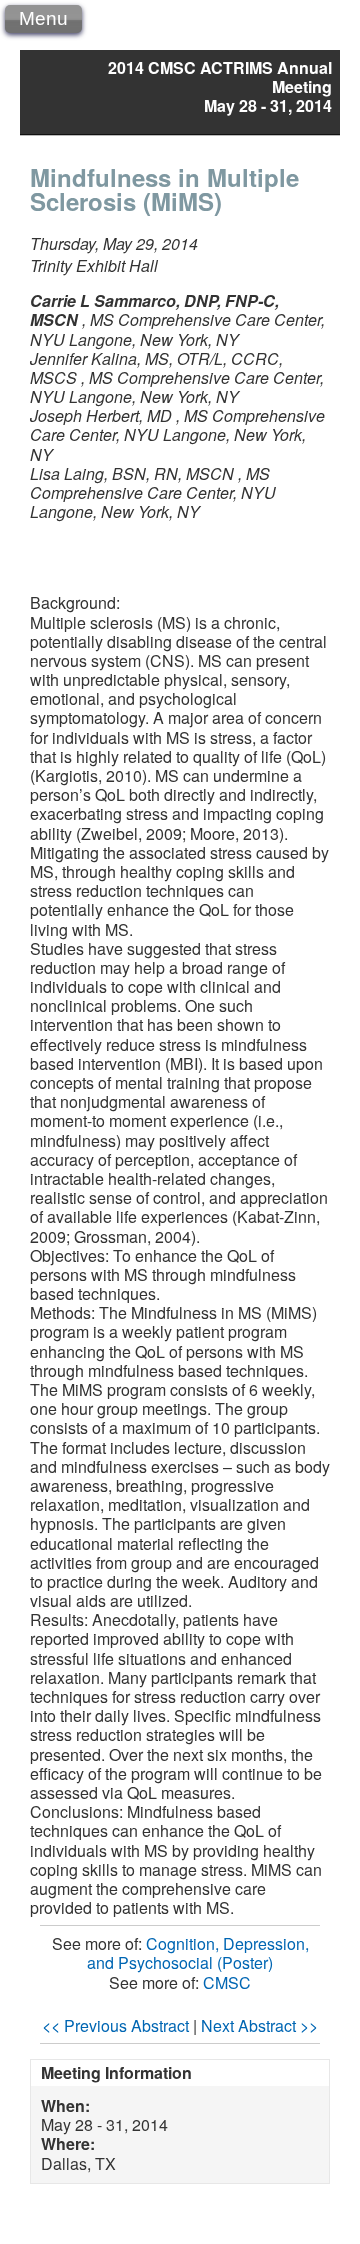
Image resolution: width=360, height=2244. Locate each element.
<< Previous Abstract (115, 2025)
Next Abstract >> (259, 2025)
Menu (43, 18)
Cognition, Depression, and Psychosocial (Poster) (198, 1953)
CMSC (227, 1982)
